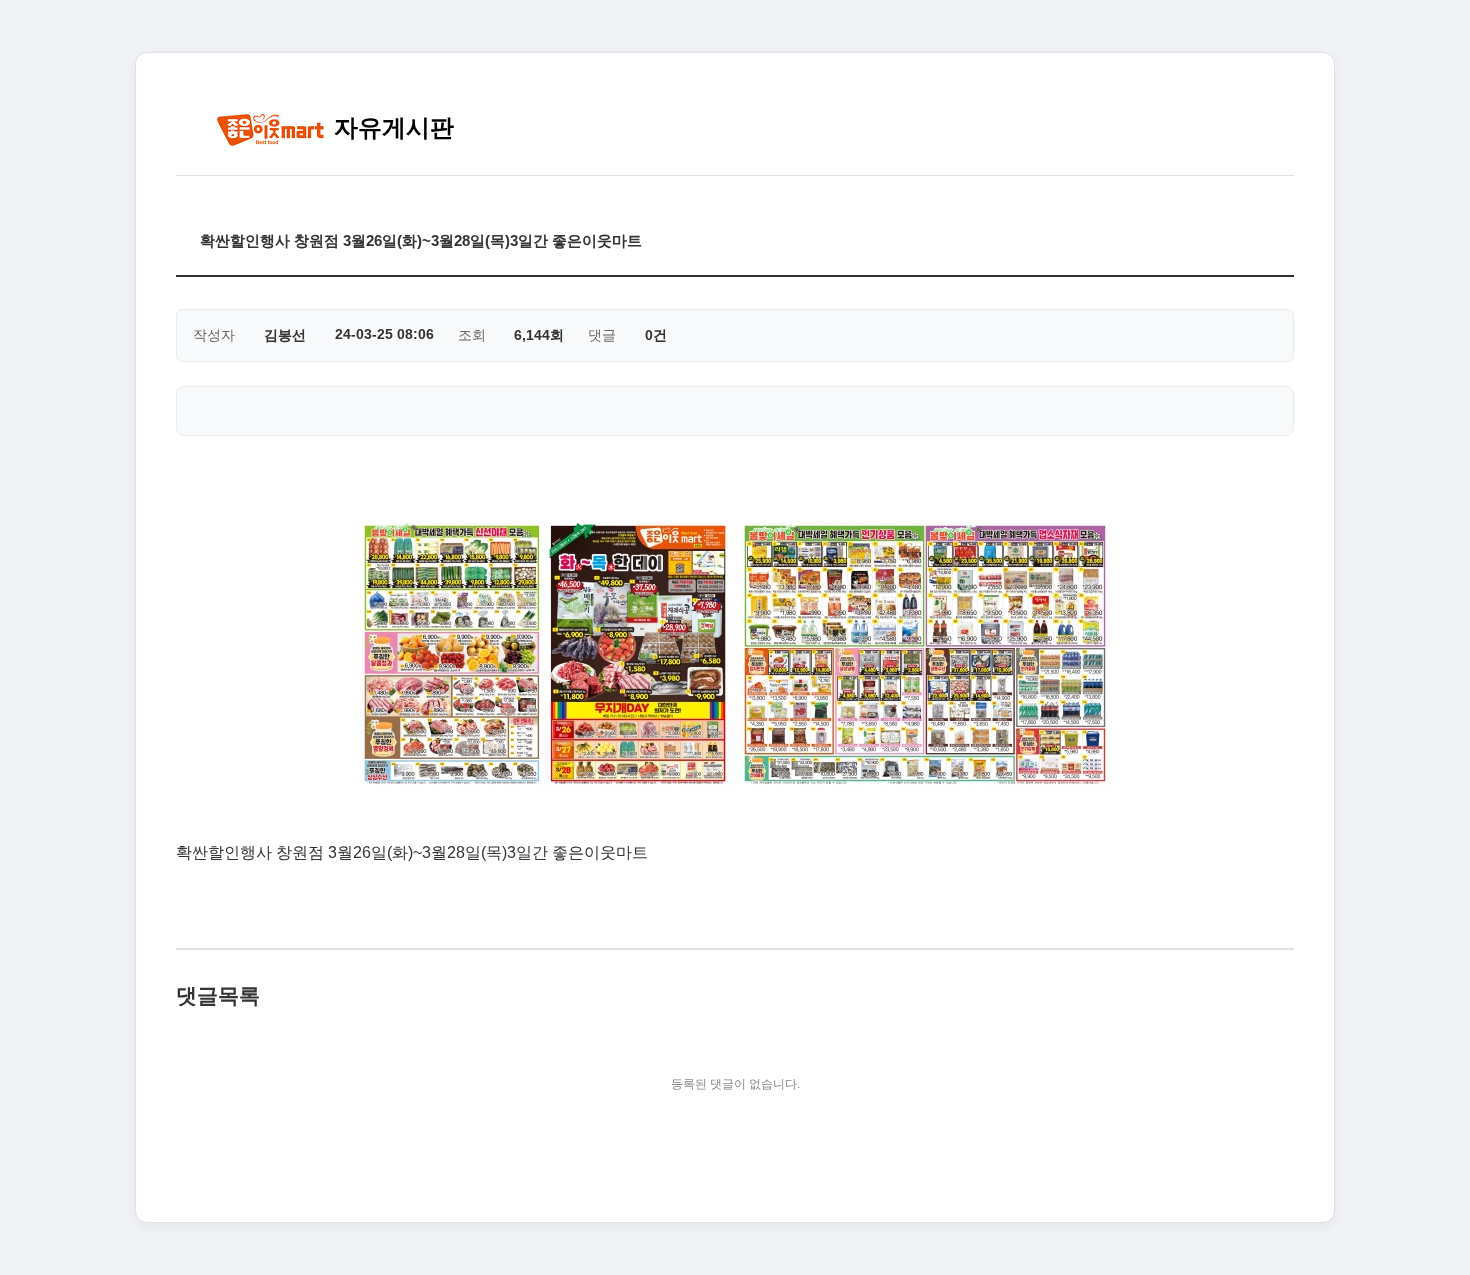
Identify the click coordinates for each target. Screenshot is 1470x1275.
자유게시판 (390, 127)
